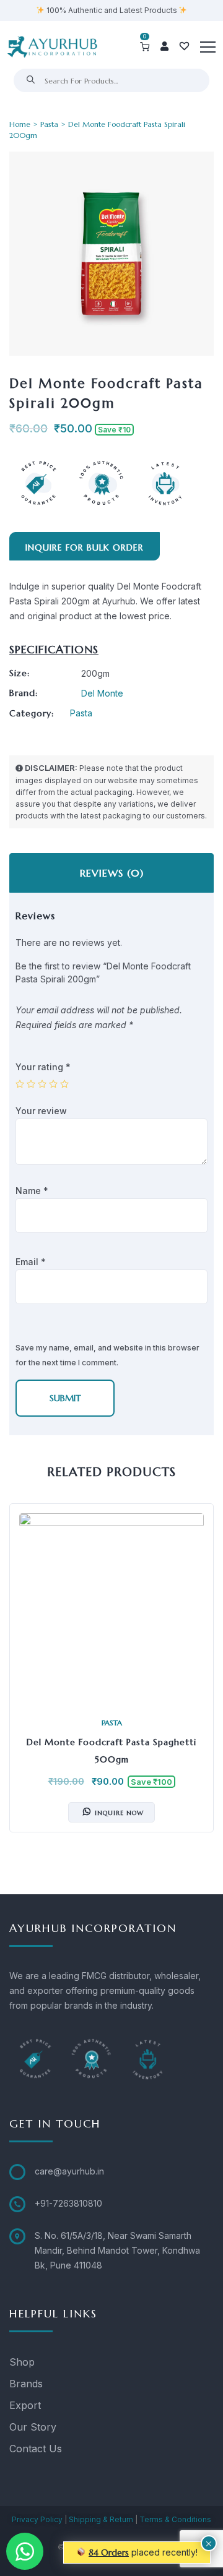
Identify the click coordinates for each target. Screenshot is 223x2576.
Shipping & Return (101, 2519)
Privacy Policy (37, 2519)
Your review (42, 1111)
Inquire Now (119, 1812)
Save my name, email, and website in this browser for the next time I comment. (107, 1355)
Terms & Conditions (175, 2519)
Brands (26, 2384)
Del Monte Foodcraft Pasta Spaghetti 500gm (111, 1751)
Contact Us (36, 2449)
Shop (22, 2362)
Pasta (49, 124)
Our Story (33, 2427)
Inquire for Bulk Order (85, 547)
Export (25, 2405)
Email (31, 1262)
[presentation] (22, 1677)
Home (20, 124)
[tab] (111, 873)
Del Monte (102, 693)
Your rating (43, 1067)
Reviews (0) (112, 873)
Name (32, 1191)
